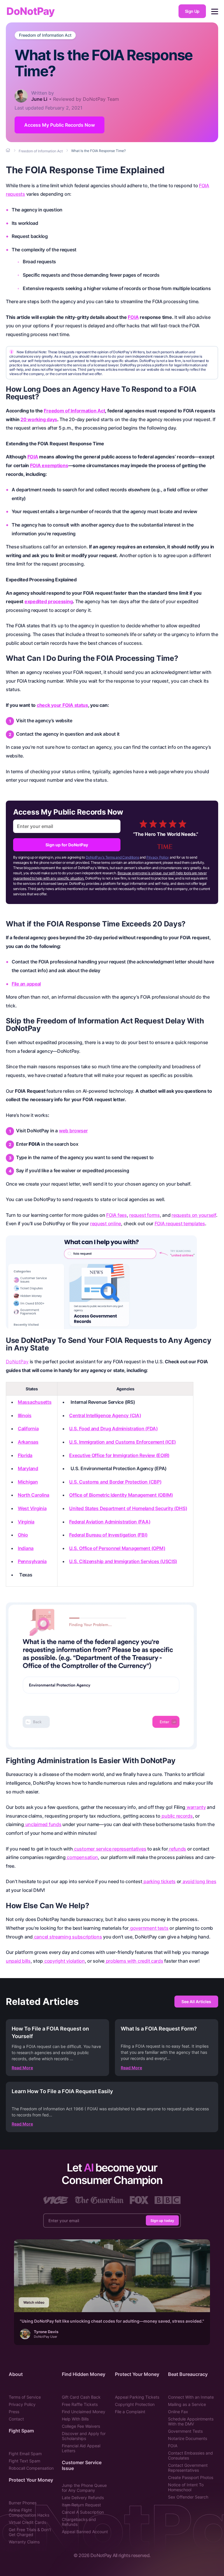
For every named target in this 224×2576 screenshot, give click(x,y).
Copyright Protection (135, 2404)
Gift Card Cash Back (81, 2397)
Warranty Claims (24, 2542)
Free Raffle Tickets (80, 2404)
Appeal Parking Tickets (137, 2397)
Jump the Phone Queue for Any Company (84, 2488)
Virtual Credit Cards (27, 2522)
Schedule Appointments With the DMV (191, 2421)
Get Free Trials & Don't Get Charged (30, 2532)
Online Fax (178, 2412)
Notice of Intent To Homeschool (186, 2487)
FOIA (173, 2446)
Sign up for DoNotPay (67, 845)
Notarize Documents (188, 2438)
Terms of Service (25, 2397)
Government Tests (185, 2431)
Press (14, 2412)
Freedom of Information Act (45, 35)
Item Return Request (81, 2505)
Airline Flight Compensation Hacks (29, 2513)
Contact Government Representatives (188, 2468)
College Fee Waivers (81, 2426)
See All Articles (196, 2002)
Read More (22, 2068)
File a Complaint (130, 2412)
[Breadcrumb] (8, 151)
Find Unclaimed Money (84, 2412)
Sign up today (162, 2221)
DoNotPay (30, 11)
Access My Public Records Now (60, 125)
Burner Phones (23, 2503)
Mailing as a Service (187, 2404)
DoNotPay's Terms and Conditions (112, 857)
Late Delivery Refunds (83, 2498)
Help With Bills (75, 2419)
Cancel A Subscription (83, 2512)
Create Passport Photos (191, 2477)
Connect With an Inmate (191, 2397)
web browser (73, 1131)
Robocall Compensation (31, 2468)
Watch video (34, 2302)
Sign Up (192, 11)
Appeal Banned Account (85, 2532)
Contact (16, 2419)
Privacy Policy (158, 857)
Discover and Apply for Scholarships (84, 2436)
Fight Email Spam (25, 2454)
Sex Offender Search (188, 2497)
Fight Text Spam (24, 2461)
